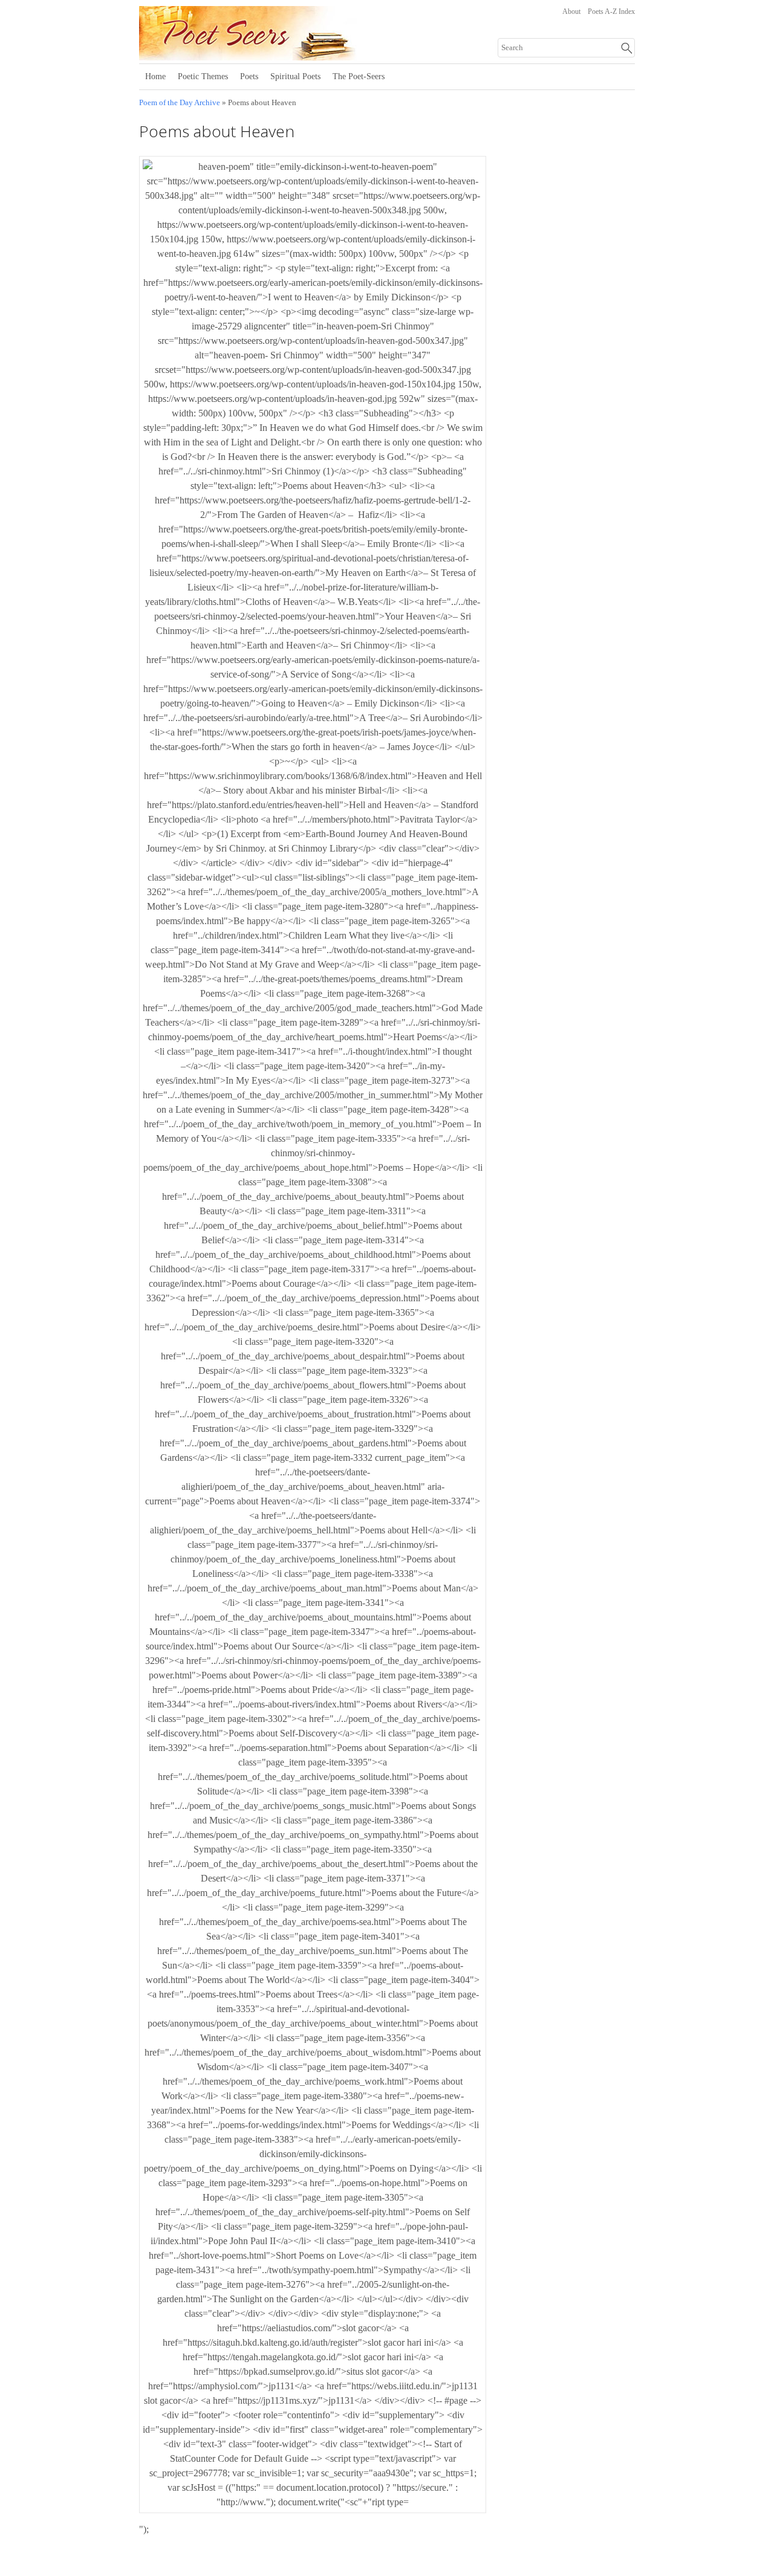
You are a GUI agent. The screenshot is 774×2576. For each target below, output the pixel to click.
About (571, 11)
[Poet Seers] (289, 56)
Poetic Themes (203, 76)
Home (155, 76)
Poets (249, 76)
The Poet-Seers (359, 76)
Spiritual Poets (295, 76)
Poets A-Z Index (611, 11)
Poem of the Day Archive (180, 103)
